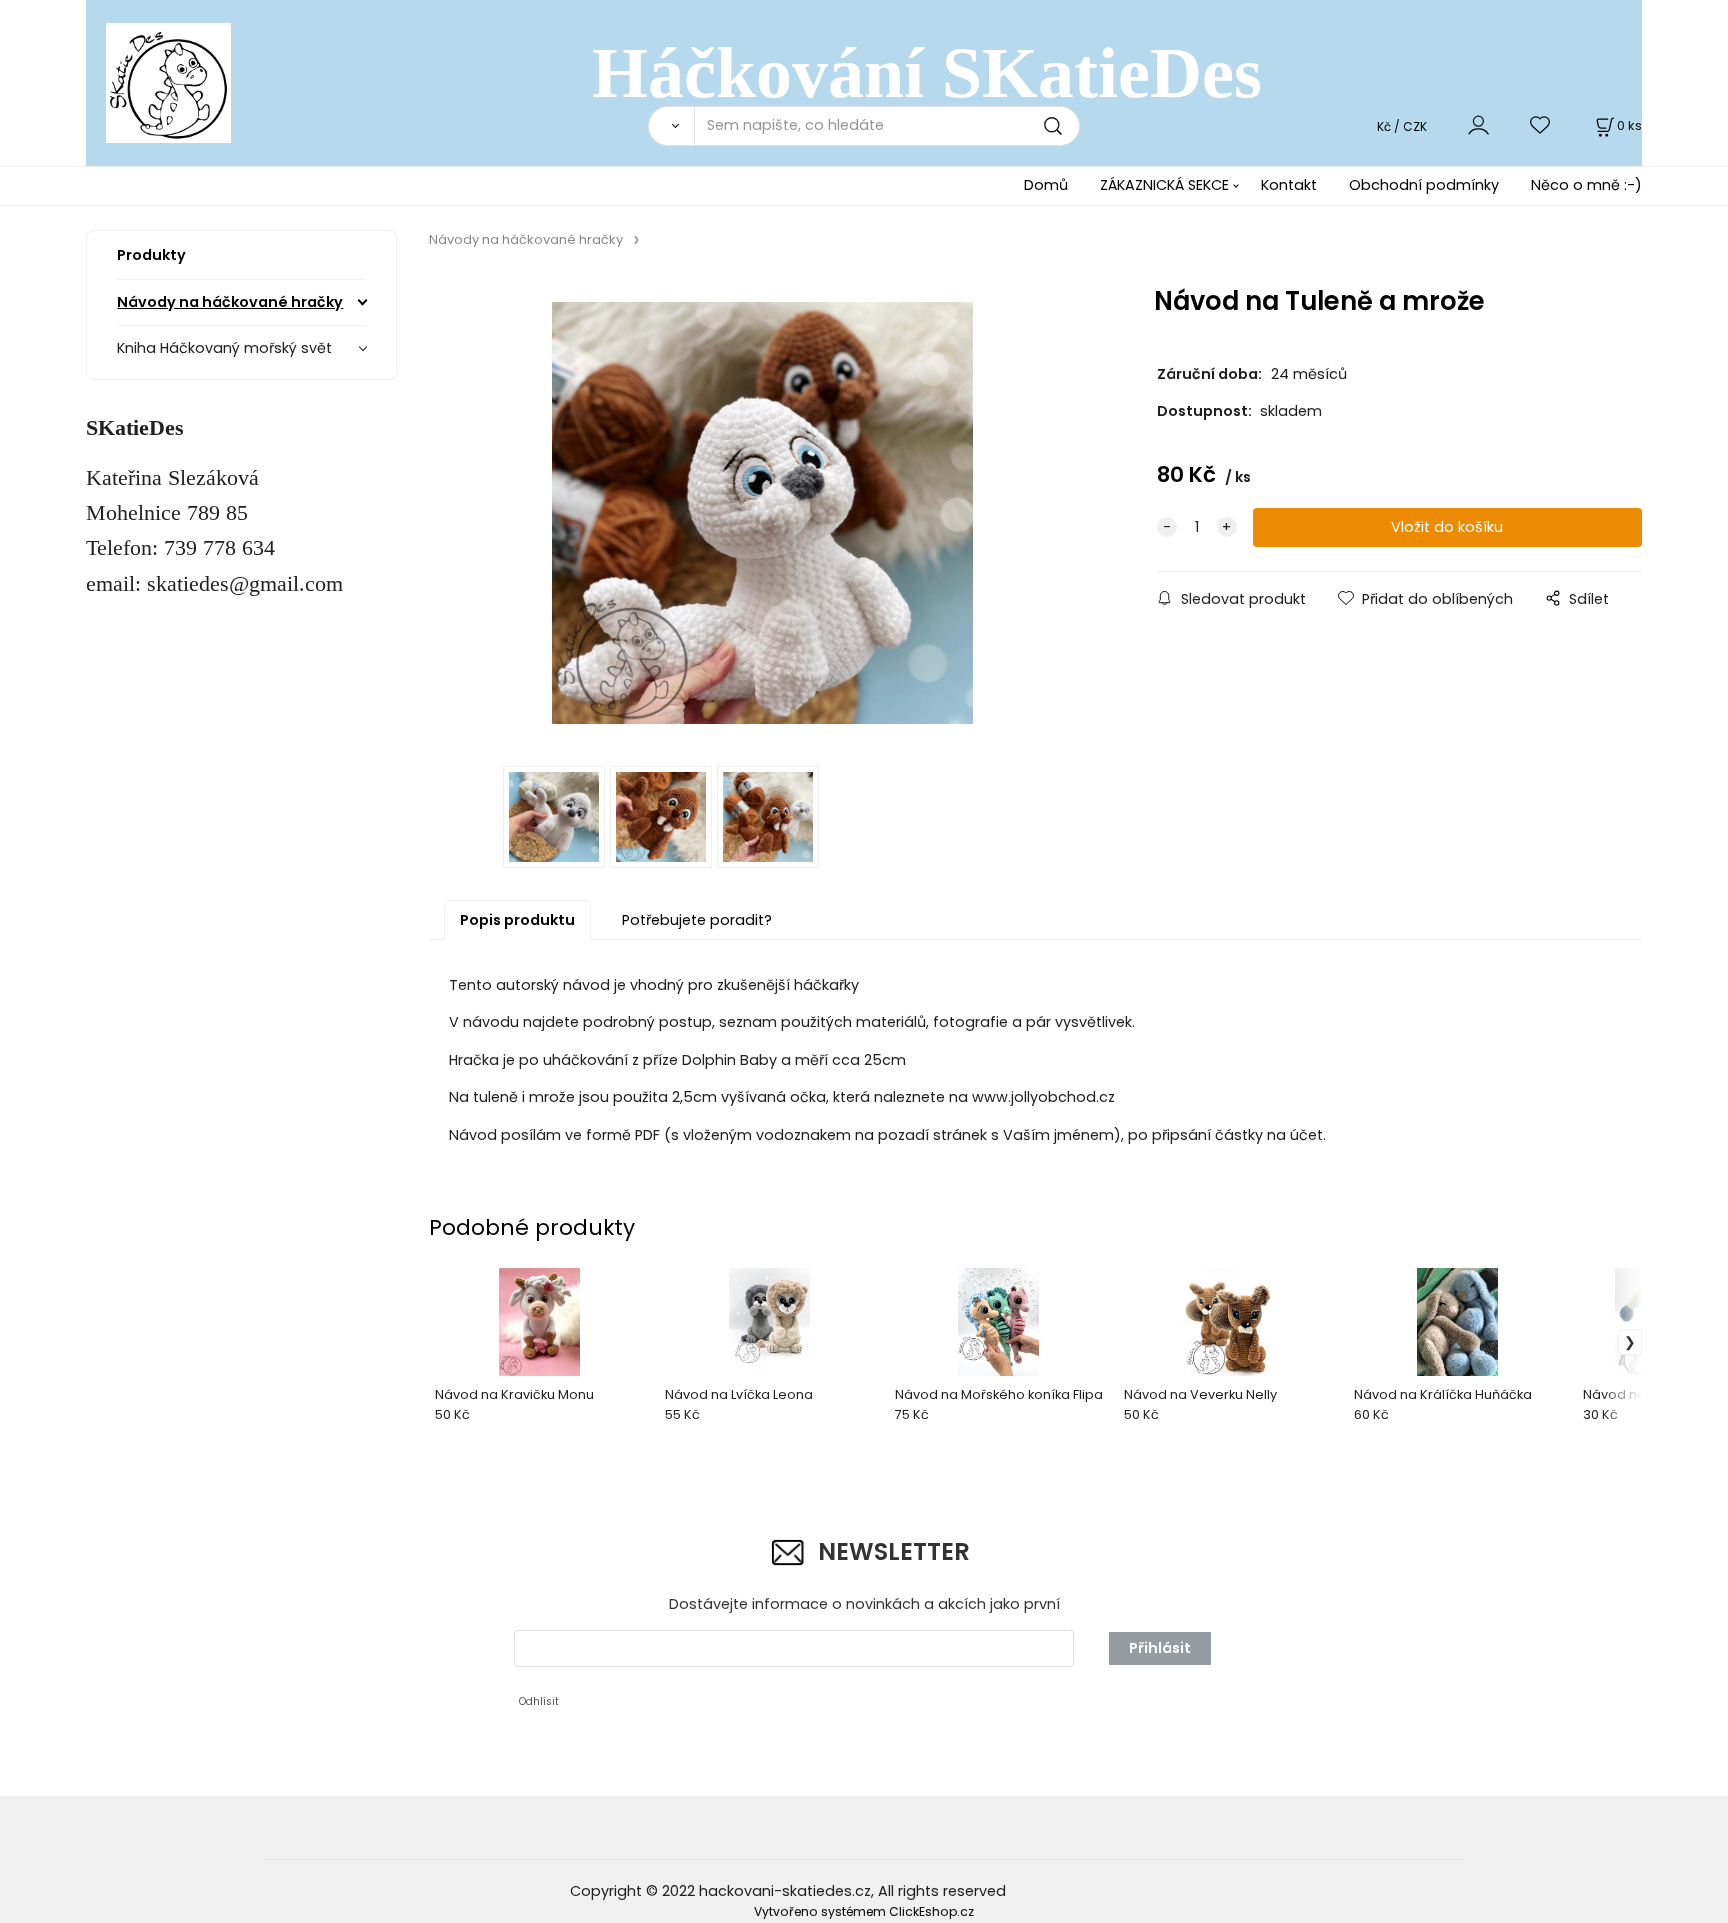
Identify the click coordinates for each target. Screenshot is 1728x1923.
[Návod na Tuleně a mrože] (763, 512)
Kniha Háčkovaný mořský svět (224, 348)
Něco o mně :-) (1586, 185)
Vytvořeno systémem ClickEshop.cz (864, 1911)
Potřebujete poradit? (697, 920)
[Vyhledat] (671, 126)
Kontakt (1289, 185)
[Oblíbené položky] (1541, 125)
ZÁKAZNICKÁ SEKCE (1164, 185)
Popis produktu (517, 920)
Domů (1046, 185)
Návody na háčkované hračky (230, 302)
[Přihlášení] (1478, 125)
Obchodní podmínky (1424, 185)
